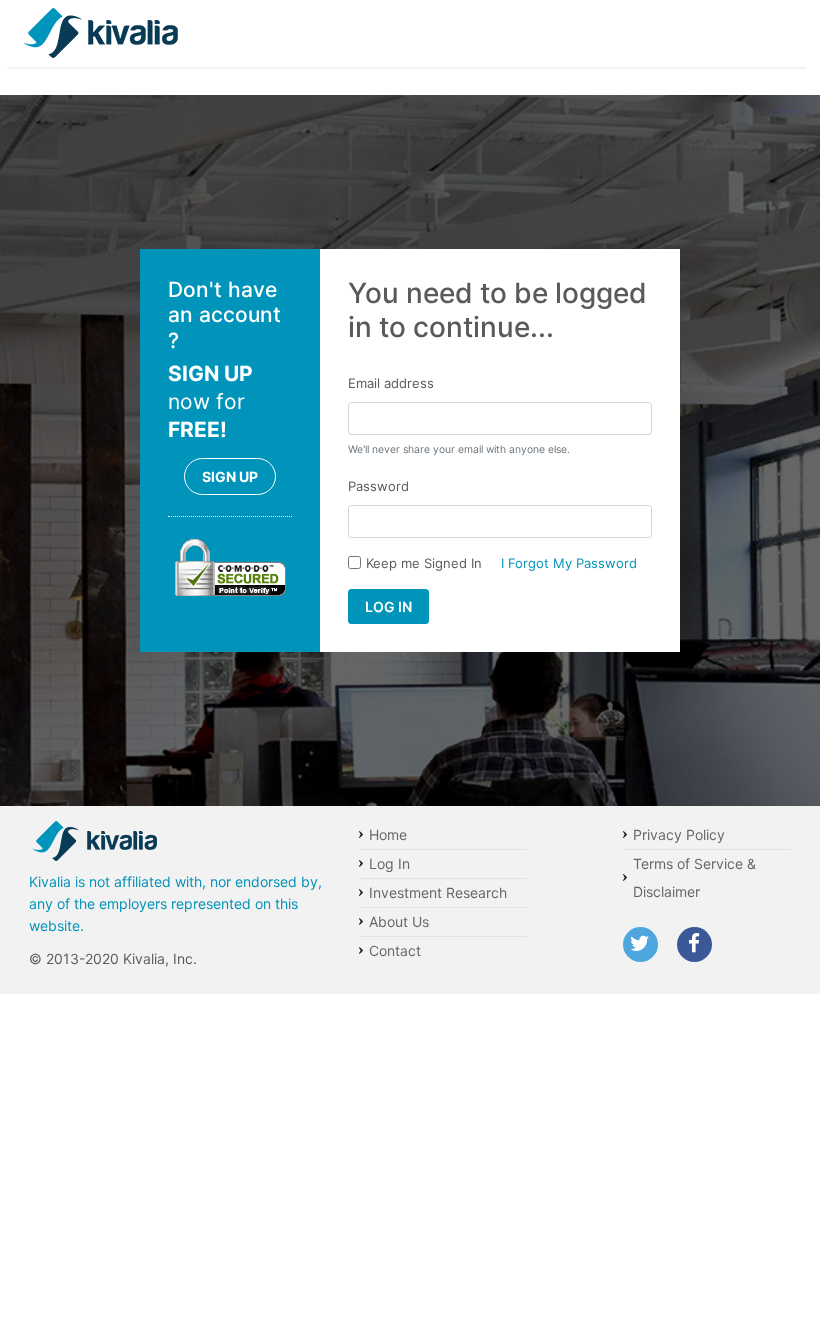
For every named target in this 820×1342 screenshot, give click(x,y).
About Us (399, 921)
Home (388, 834)
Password (378, 486)
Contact (395, 950)
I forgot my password (569, 563)
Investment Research (438, 892)
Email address (391, 383)
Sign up (230, 476)
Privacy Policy (679, 834)
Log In (389, 863)
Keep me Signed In (424, 563)
